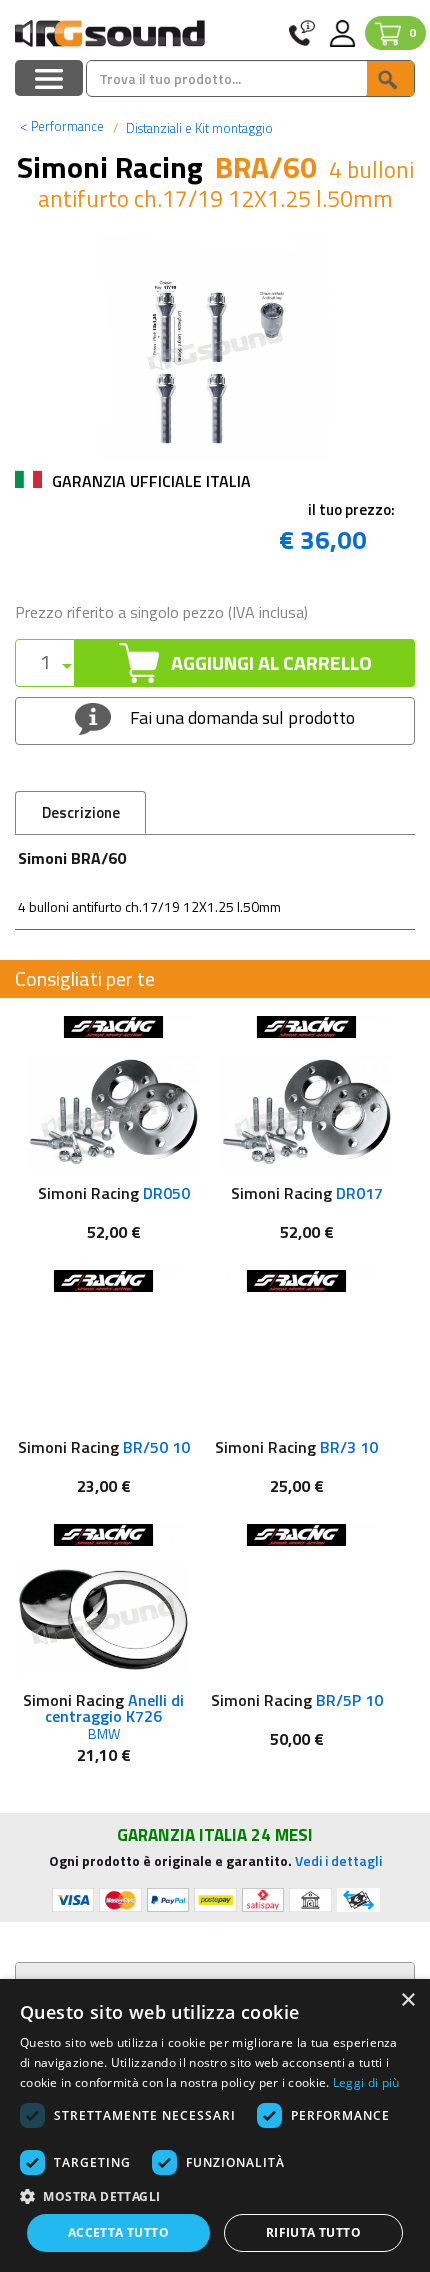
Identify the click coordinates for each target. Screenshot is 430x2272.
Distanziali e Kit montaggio (198, 128)
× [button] (407, 2000)
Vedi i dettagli (338, 1860)
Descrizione (81, 812)
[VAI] (390, 78)
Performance (62, 126)
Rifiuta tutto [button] (313, 2232)
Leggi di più (366, 2082)
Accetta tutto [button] (118, 2232)
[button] (215, 2195)
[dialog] (215, 2125)
